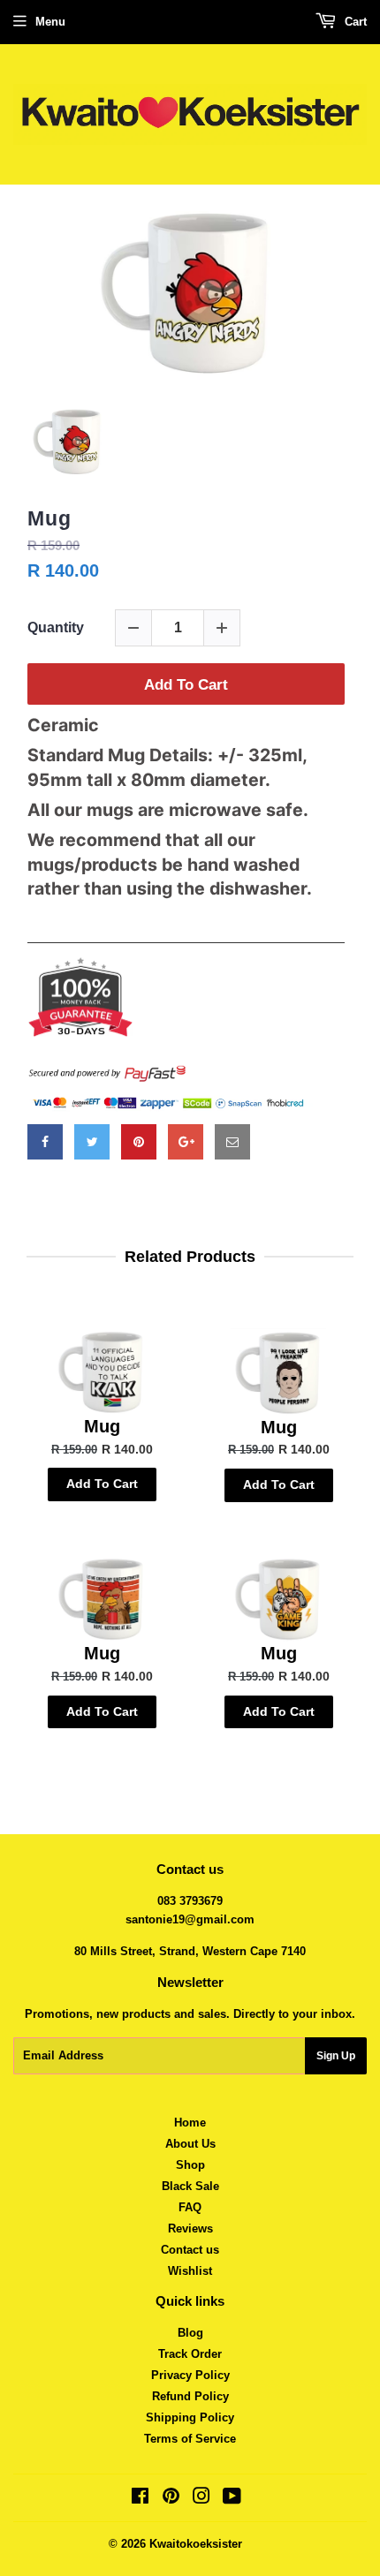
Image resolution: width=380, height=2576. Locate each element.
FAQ (190, 2207)
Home (190, 2123)
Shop (190, 2165)
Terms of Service (190, 2439)
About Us (190, 2144)
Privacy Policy (190, 2375)
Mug (49, 518)
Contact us (190, 2250)
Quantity (56, 627)
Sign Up (336, 2056)
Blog (190, 2333)
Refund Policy (190, 2396)
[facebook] (45, 1142)
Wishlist (190, 2271)
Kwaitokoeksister (196, 2544)
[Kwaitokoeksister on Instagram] (201, 2499)
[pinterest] (139, 1142)
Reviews (190, 2229)
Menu (50, 22)
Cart (354, 22)
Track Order (190, 2354)
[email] (232, 1142)
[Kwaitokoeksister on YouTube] (232, 2499)
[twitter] (92, 1142)
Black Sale (190, 2186)
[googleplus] (186, 1142)
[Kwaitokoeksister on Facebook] (140, 2499)
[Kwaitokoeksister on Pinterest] (171, 2499)
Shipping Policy (190, 2417)
